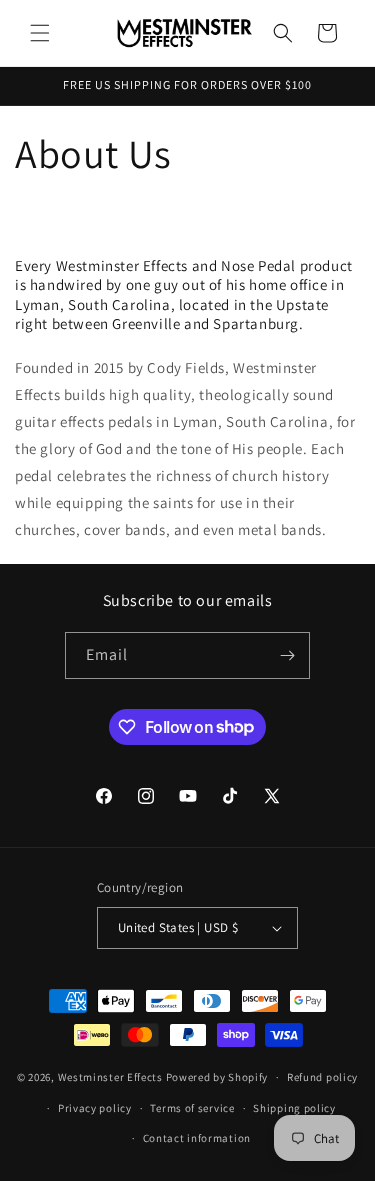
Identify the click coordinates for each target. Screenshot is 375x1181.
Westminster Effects (110, 1077)
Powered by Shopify (217, 1077)
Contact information (197, 1138)
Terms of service (192, 1108)
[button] (40, 33)
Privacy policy (95, 1108)
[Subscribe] (287, 655)
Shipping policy (294, 1108)
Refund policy (322, 1077)
